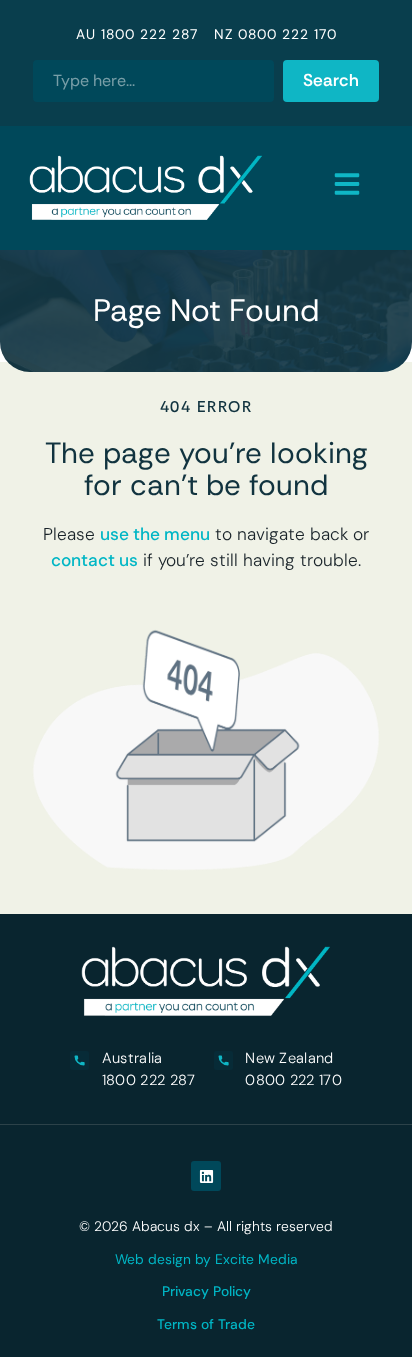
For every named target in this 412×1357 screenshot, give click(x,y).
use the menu (155, 534)
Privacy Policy (206, 1291)
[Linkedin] (206, 1176)
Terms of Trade (206, 1324)
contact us (94, 560)
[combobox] (153, 81)
